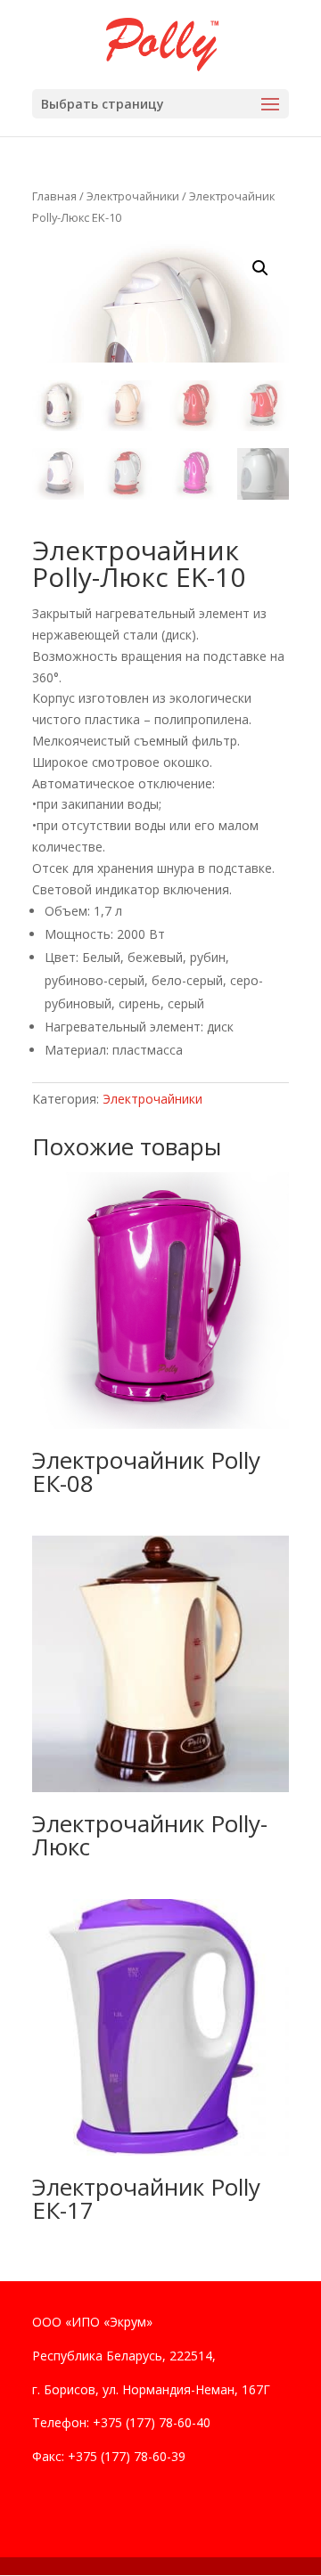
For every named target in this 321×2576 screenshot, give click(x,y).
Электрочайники (133, 196)
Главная (54, 196)
